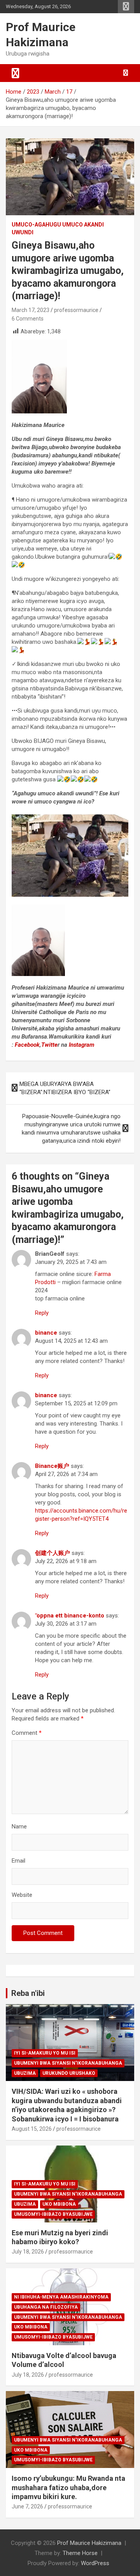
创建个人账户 (52, 1553)
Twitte (49, 1045)
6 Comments (28, 319)
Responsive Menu (126, 7)
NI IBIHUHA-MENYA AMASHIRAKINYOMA (61, 2297)
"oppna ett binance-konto (70, 1616)
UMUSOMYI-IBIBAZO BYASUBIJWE (53, 2214)
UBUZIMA (25, 2073)
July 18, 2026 (28, 2252)
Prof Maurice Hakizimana (89, 2543)
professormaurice (76, 310)
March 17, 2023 (31, 310)
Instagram (82, 1045)
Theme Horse (80, 2553)
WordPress (95, 2563)
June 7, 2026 (27, 2506)
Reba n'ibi (28, 1993)
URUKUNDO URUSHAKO (69, 2073)
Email (18, 1861)
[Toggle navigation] (16, 73)
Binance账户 (52, 1466)
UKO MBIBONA (59, 2204)
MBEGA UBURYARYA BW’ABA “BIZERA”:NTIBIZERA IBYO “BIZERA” (65, 1088)
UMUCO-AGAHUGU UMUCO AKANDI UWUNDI (58, 228)
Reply (42, 1313)
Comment (27, 1733)
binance (46, 1333)
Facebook (26, 1045)
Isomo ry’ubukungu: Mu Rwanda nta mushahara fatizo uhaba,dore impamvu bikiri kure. (68, 2487)
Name (19, 1827)
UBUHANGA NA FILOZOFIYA (46, 2307)
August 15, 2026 (32, 2129)
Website (22, 1895)
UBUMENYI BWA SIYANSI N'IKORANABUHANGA (68, 2063)
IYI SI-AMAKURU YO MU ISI (45, 2053)
